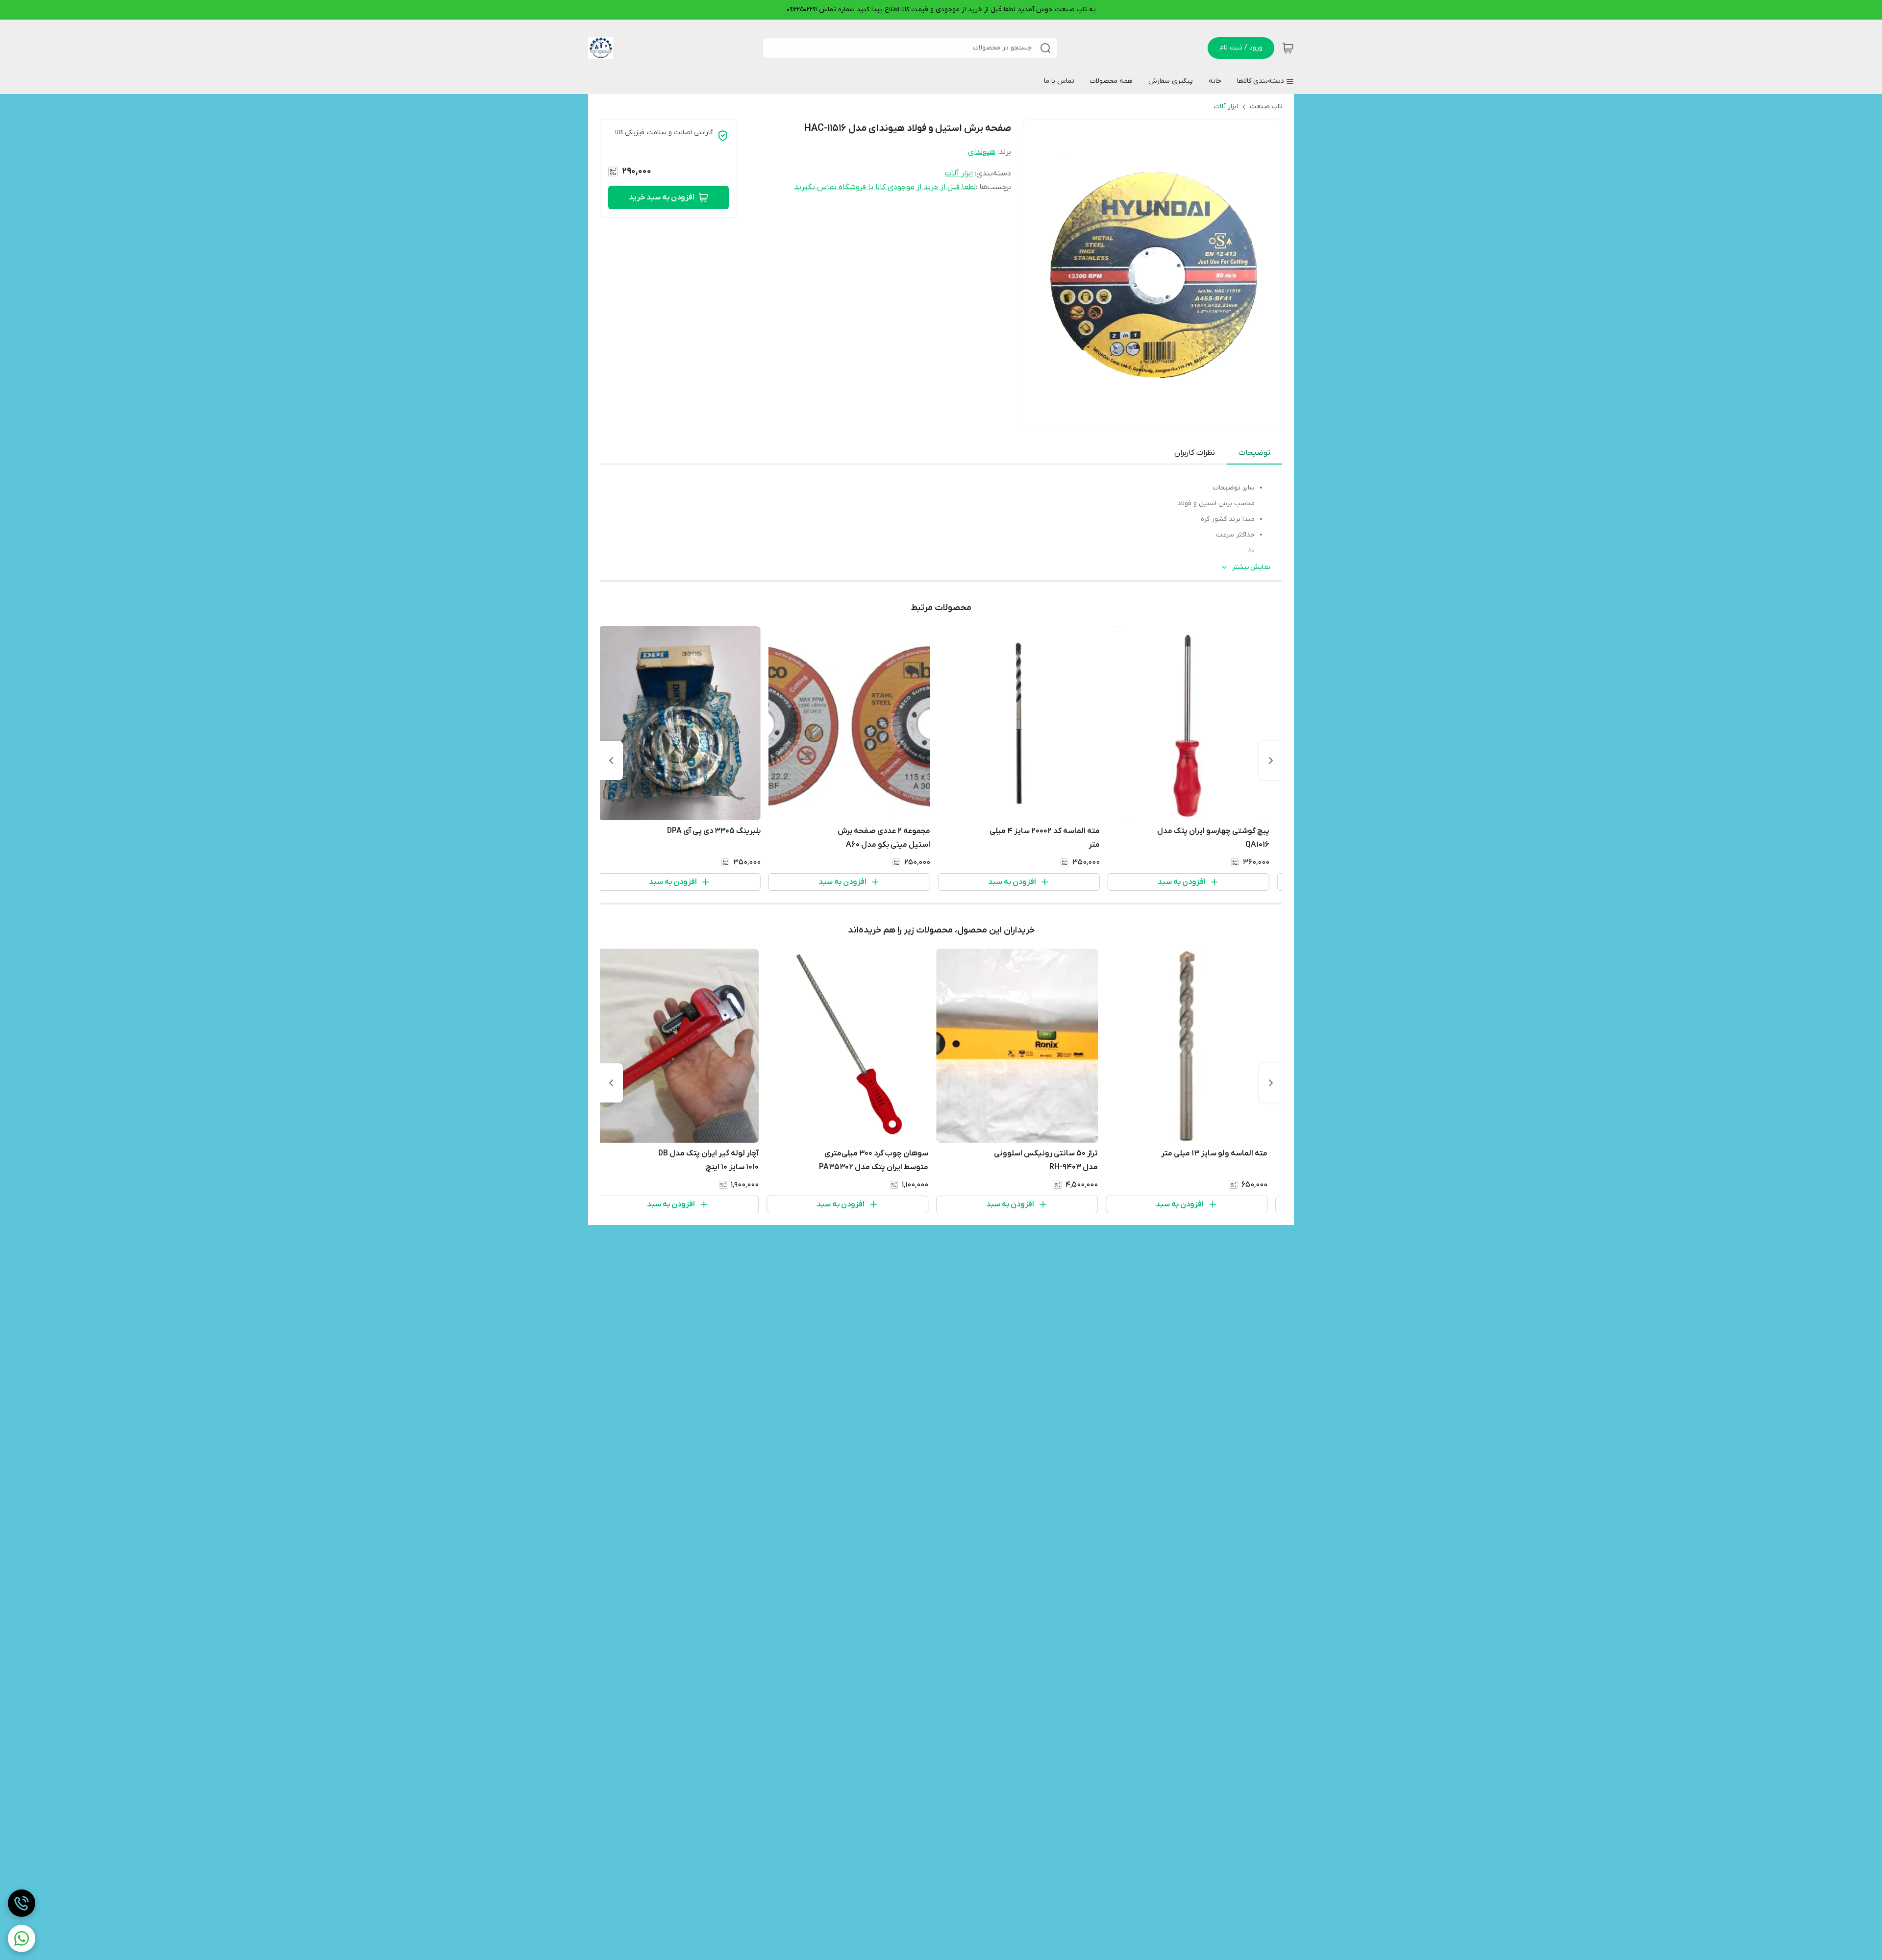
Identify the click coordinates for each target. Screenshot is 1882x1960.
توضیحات (1254, 453)
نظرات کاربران (1195, 453)
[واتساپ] (22, 1938)
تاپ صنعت (1266, 107)
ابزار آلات (1226, 107)
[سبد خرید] (1288, 48)
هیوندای (982, 152)
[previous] (1271, 760)
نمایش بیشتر (1251, 567)
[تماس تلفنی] (22, 1903)
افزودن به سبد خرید (662, 197)
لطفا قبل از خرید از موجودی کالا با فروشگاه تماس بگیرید (885, 187)
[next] (611, 760)
